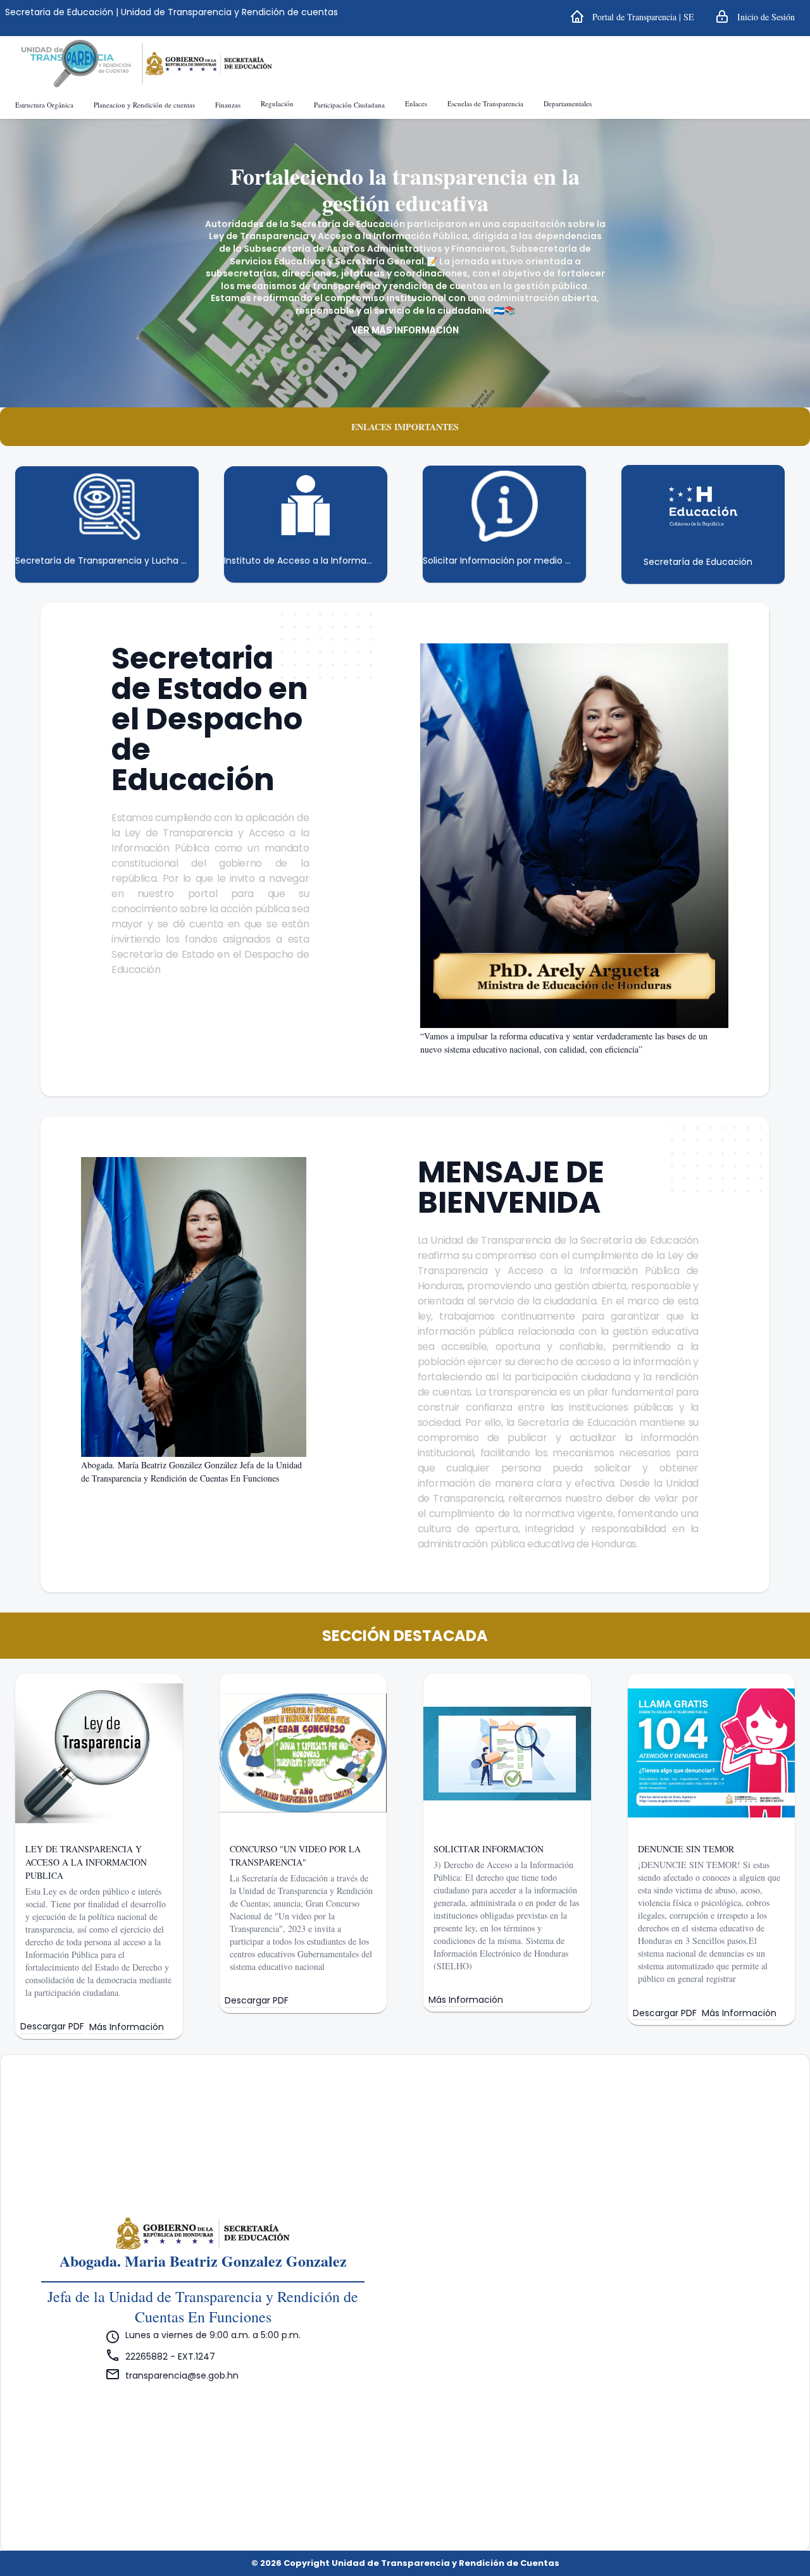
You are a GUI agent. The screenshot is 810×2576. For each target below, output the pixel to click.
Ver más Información (405, 330)
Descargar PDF (52, 2027)
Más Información (127, 2027)
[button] (632, 16)
